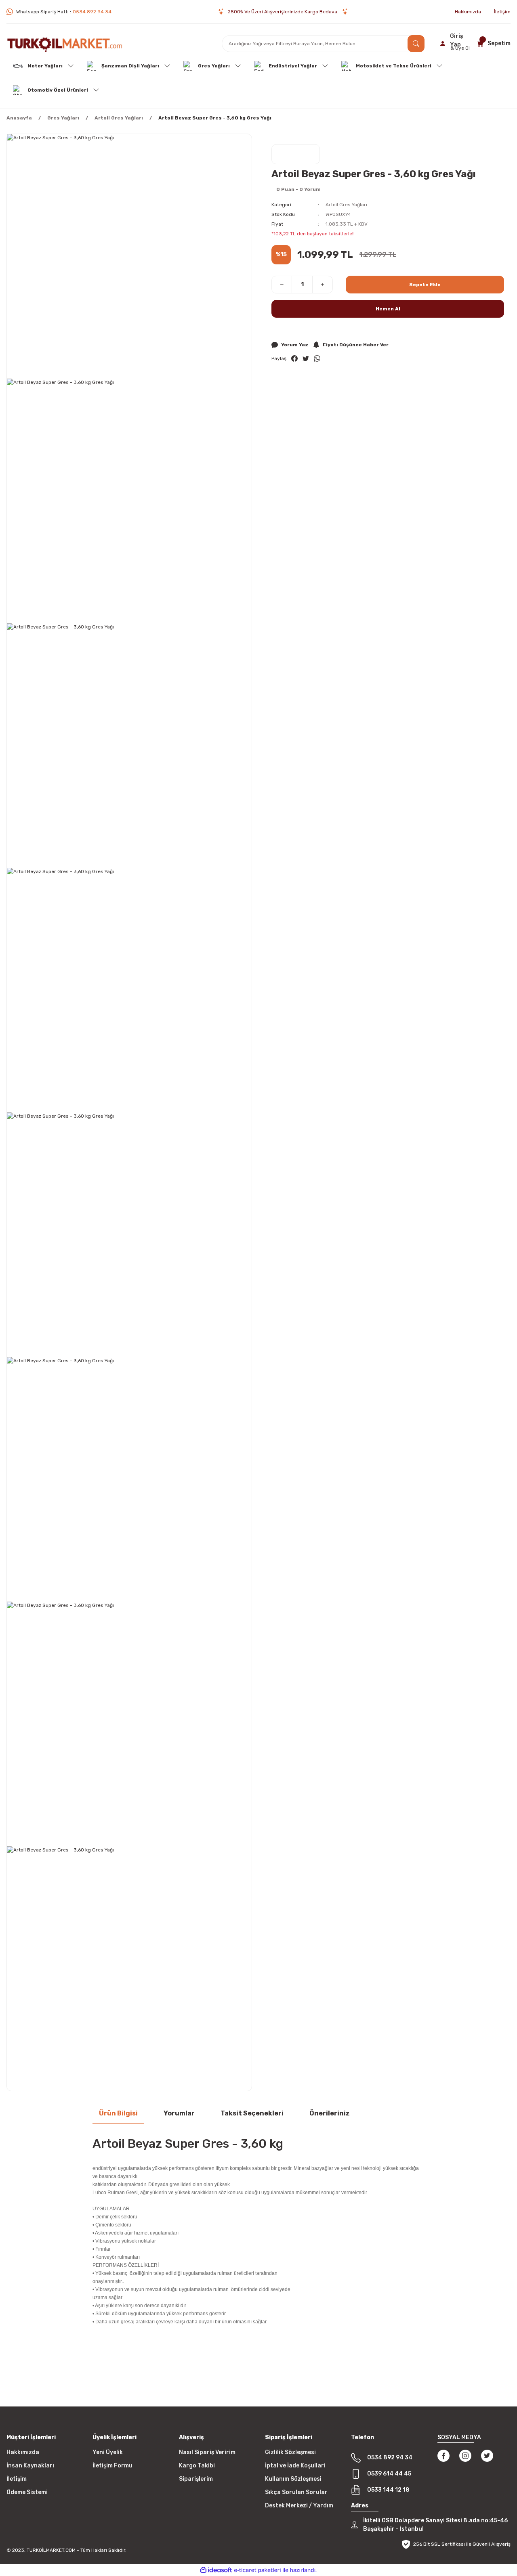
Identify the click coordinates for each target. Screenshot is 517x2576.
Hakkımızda (23, 2452)
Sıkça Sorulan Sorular (296, 2492)
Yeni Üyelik (108, 2452)
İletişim (17, 2479)
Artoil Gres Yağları (346, 205)
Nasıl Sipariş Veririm (207, 2452)
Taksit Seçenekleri (252, 2113)
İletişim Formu (112, 2466)
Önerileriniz (330, 2113)
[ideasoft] (216, 2570)
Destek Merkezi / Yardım (299, 2506)
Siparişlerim (196, 2479)
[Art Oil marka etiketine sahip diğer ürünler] (296, 154)
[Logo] (65, 44)
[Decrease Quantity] (282, 285)
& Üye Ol (460, 48)
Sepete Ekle (425, 285)
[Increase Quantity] (322, 285)
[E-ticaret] (257, 2570)
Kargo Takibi (197, 2466)
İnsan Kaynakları (30, 2466)
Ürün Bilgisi (118, 2113)
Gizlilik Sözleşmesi (290, 2452)
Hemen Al (388, 309)
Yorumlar (179, 2113)
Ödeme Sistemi (27, 2492)
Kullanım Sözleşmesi (293, 2479)
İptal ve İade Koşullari (295, 2466)
